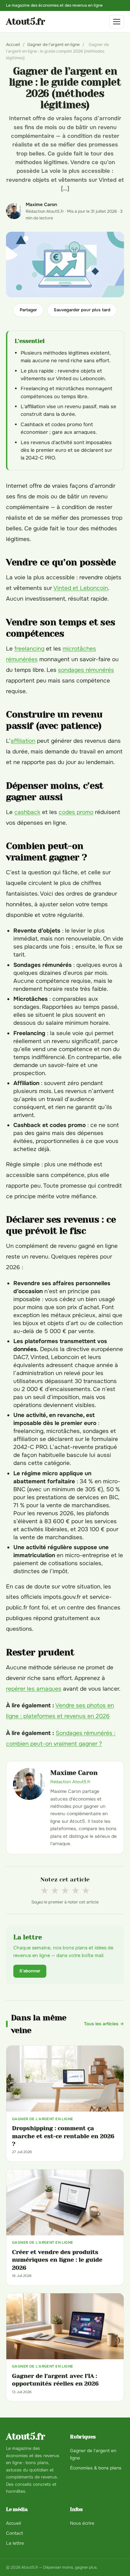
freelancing (29, 649)
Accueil (13, 45)
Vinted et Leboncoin (81, 588)
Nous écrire (82, 2523)
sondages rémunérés (86, 670)
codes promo (76, 812)
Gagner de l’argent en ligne (53, 45)
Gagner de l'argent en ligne (93, 2454)
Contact (14, 2533)
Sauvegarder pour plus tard (82, 310)
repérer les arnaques (34, 1689)
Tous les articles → (104, 2024)
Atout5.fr (25, 22)
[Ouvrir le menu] (117, 22)
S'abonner (30, 1971)
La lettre (15, 2543)
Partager (28, 310)
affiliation (23, 741)
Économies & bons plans (96, 2468)
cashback (27, 812)
